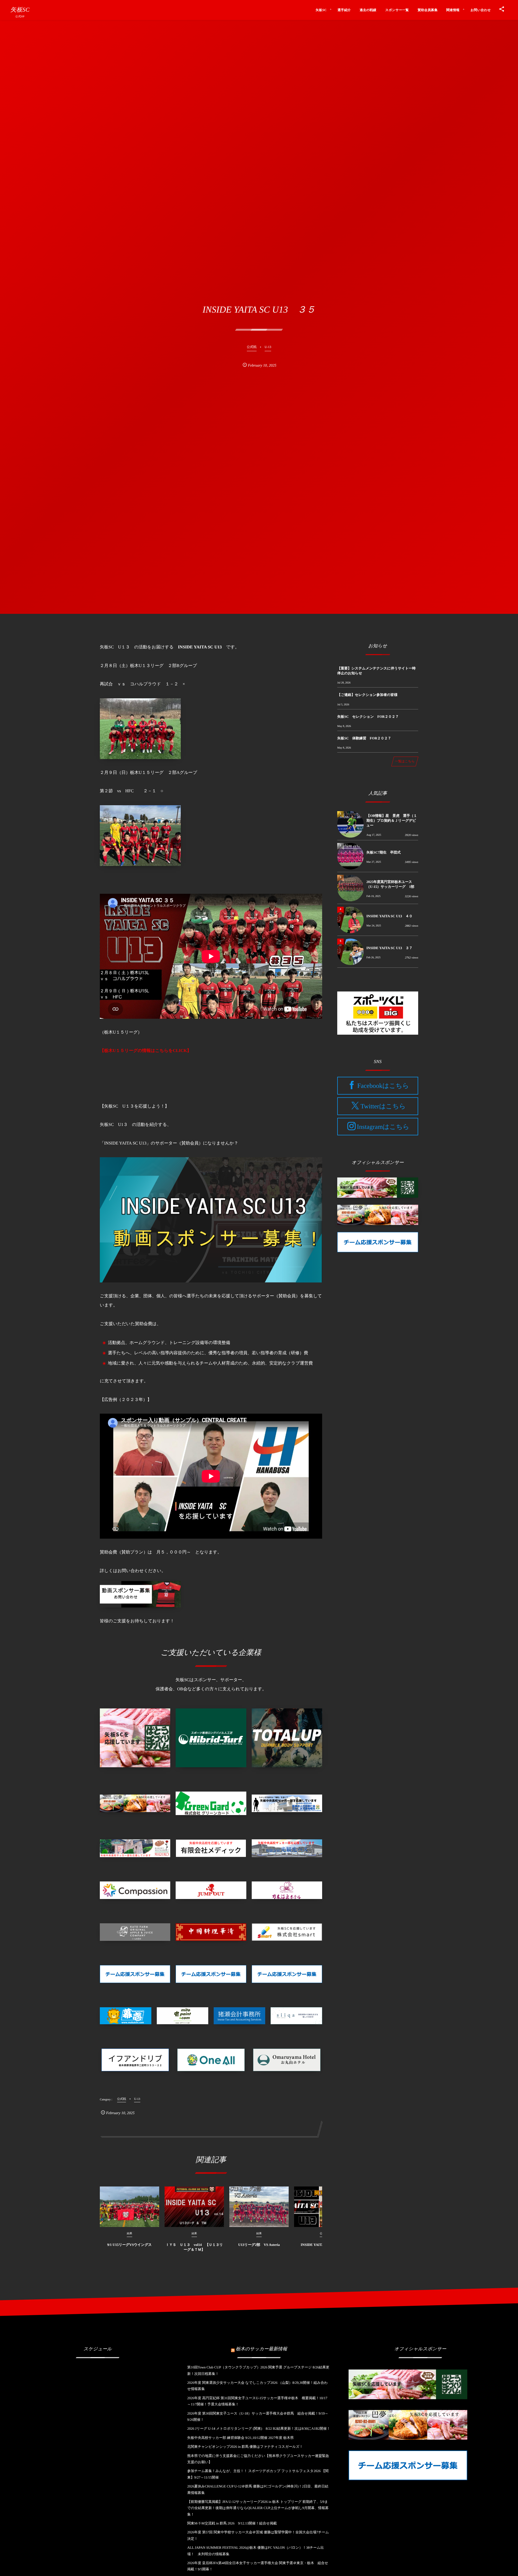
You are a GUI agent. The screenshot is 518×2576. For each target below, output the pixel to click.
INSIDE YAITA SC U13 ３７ (389, 948)
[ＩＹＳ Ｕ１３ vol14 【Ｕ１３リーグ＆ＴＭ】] (194, 2207)
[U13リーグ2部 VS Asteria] (259, 2207)
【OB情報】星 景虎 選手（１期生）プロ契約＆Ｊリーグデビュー (392, 820)
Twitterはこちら (383, 1106)
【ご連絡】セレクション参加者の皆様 (367, 695)
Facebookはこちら (383, 1086)
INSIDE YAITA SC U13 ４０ (389, 916)
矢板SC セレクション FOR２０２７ (368, 717)
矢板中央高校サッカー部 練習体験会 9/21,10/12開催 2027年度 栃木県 (241, 2438)
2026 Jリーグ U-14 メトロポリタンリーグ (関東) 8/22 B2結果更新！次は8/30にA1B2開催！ (259, 2428)
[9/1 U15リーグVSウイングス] (129, 2207)
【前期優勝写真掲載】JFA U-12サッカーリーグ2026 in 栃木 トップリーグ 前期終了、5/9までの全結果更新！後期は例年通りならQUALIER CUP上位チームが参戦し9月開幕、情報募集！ (258, 2508)
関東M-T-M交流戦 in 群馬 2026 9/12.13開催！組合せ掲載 (232, 2523)
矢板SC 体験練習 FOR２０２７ (364, 738)
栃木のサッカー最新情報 (261, 2349)
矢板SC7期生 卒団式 (384, 852)
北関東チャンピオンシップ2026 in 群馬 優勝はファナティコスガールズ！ (245, 2447)
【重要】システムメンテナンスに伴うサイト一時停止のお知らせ (376, 671)
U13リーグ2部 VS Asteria (259, 2245)
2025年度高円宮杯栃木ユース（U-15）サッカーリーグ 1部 (390, 884)
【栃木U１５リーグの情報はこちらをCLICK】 (146, 1051)
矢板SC (20, 10)
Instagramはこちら (383, 1127)
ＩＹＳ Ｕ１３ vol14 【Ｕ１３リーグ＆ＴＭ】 (194, 2247)
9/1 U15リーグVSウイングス (129, 2245)
